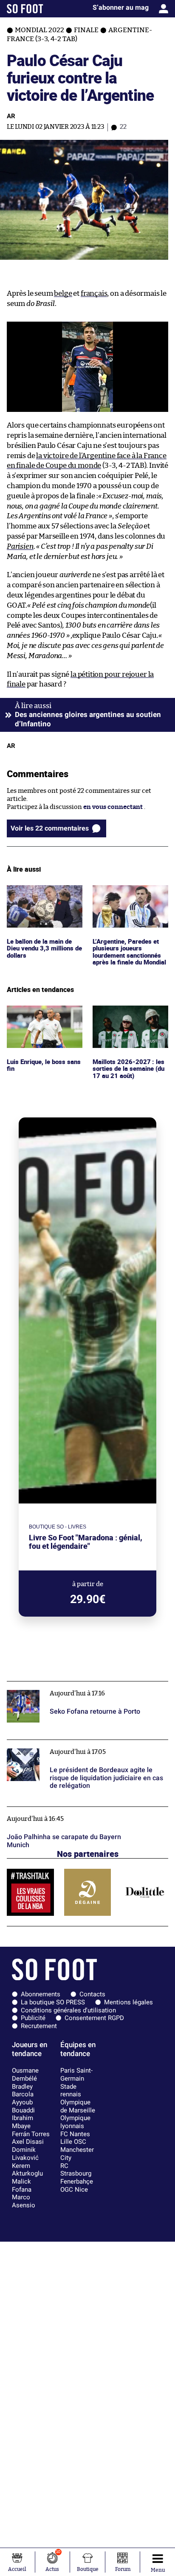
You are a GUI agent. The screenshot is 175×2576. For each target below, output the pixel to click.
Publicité (33, 2018)
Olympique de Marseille (78, 2106)
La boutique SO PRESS (53, 2002)
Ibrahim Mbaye (23, 2122)
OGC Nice (74, 2190)
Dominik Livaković (25, 2154)
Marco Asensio (24, 2201)
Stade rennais (71, 2091)
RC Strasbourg (76, 2170)
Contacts (92, 1994)
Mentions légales (128, 2002)
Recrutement (39, 2026)
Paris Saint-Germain (76, 2074)
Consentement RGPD (94, 2018)
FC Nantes (75, 2134)
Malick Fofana (22, 2186)
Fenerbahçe (77, 2181)
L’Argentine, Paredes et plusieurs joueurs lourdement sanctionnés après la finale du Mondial (130, 905)
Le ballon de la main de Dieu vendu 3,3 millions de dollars (42, 897)
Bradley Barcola (23, 2091)
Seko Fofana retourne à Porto (51, 1685)
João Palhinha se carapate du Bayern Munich (73, 1810)
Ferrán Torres (31, 2134)
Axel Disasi (28, 2142)
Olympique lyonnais (75, 2122)
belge (63, 293)
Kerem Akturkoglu (27, 2170)
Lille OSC (73, 2142)
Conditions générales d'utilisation (68, 2010)
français (94, 293)
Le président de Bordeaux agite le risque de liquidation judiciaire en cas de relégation (71, 1748)
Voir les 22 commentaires (50, 828)
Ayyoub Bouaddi (23, 2106)
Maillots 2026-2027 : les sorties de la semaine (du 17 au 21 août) (129, 1017)
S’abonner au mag (121, 7)
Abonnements (41, 1994)
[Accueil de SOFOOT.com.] (25, 9)
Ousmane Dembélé (25, 2074)
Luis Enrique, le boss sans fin (45, 1013)
